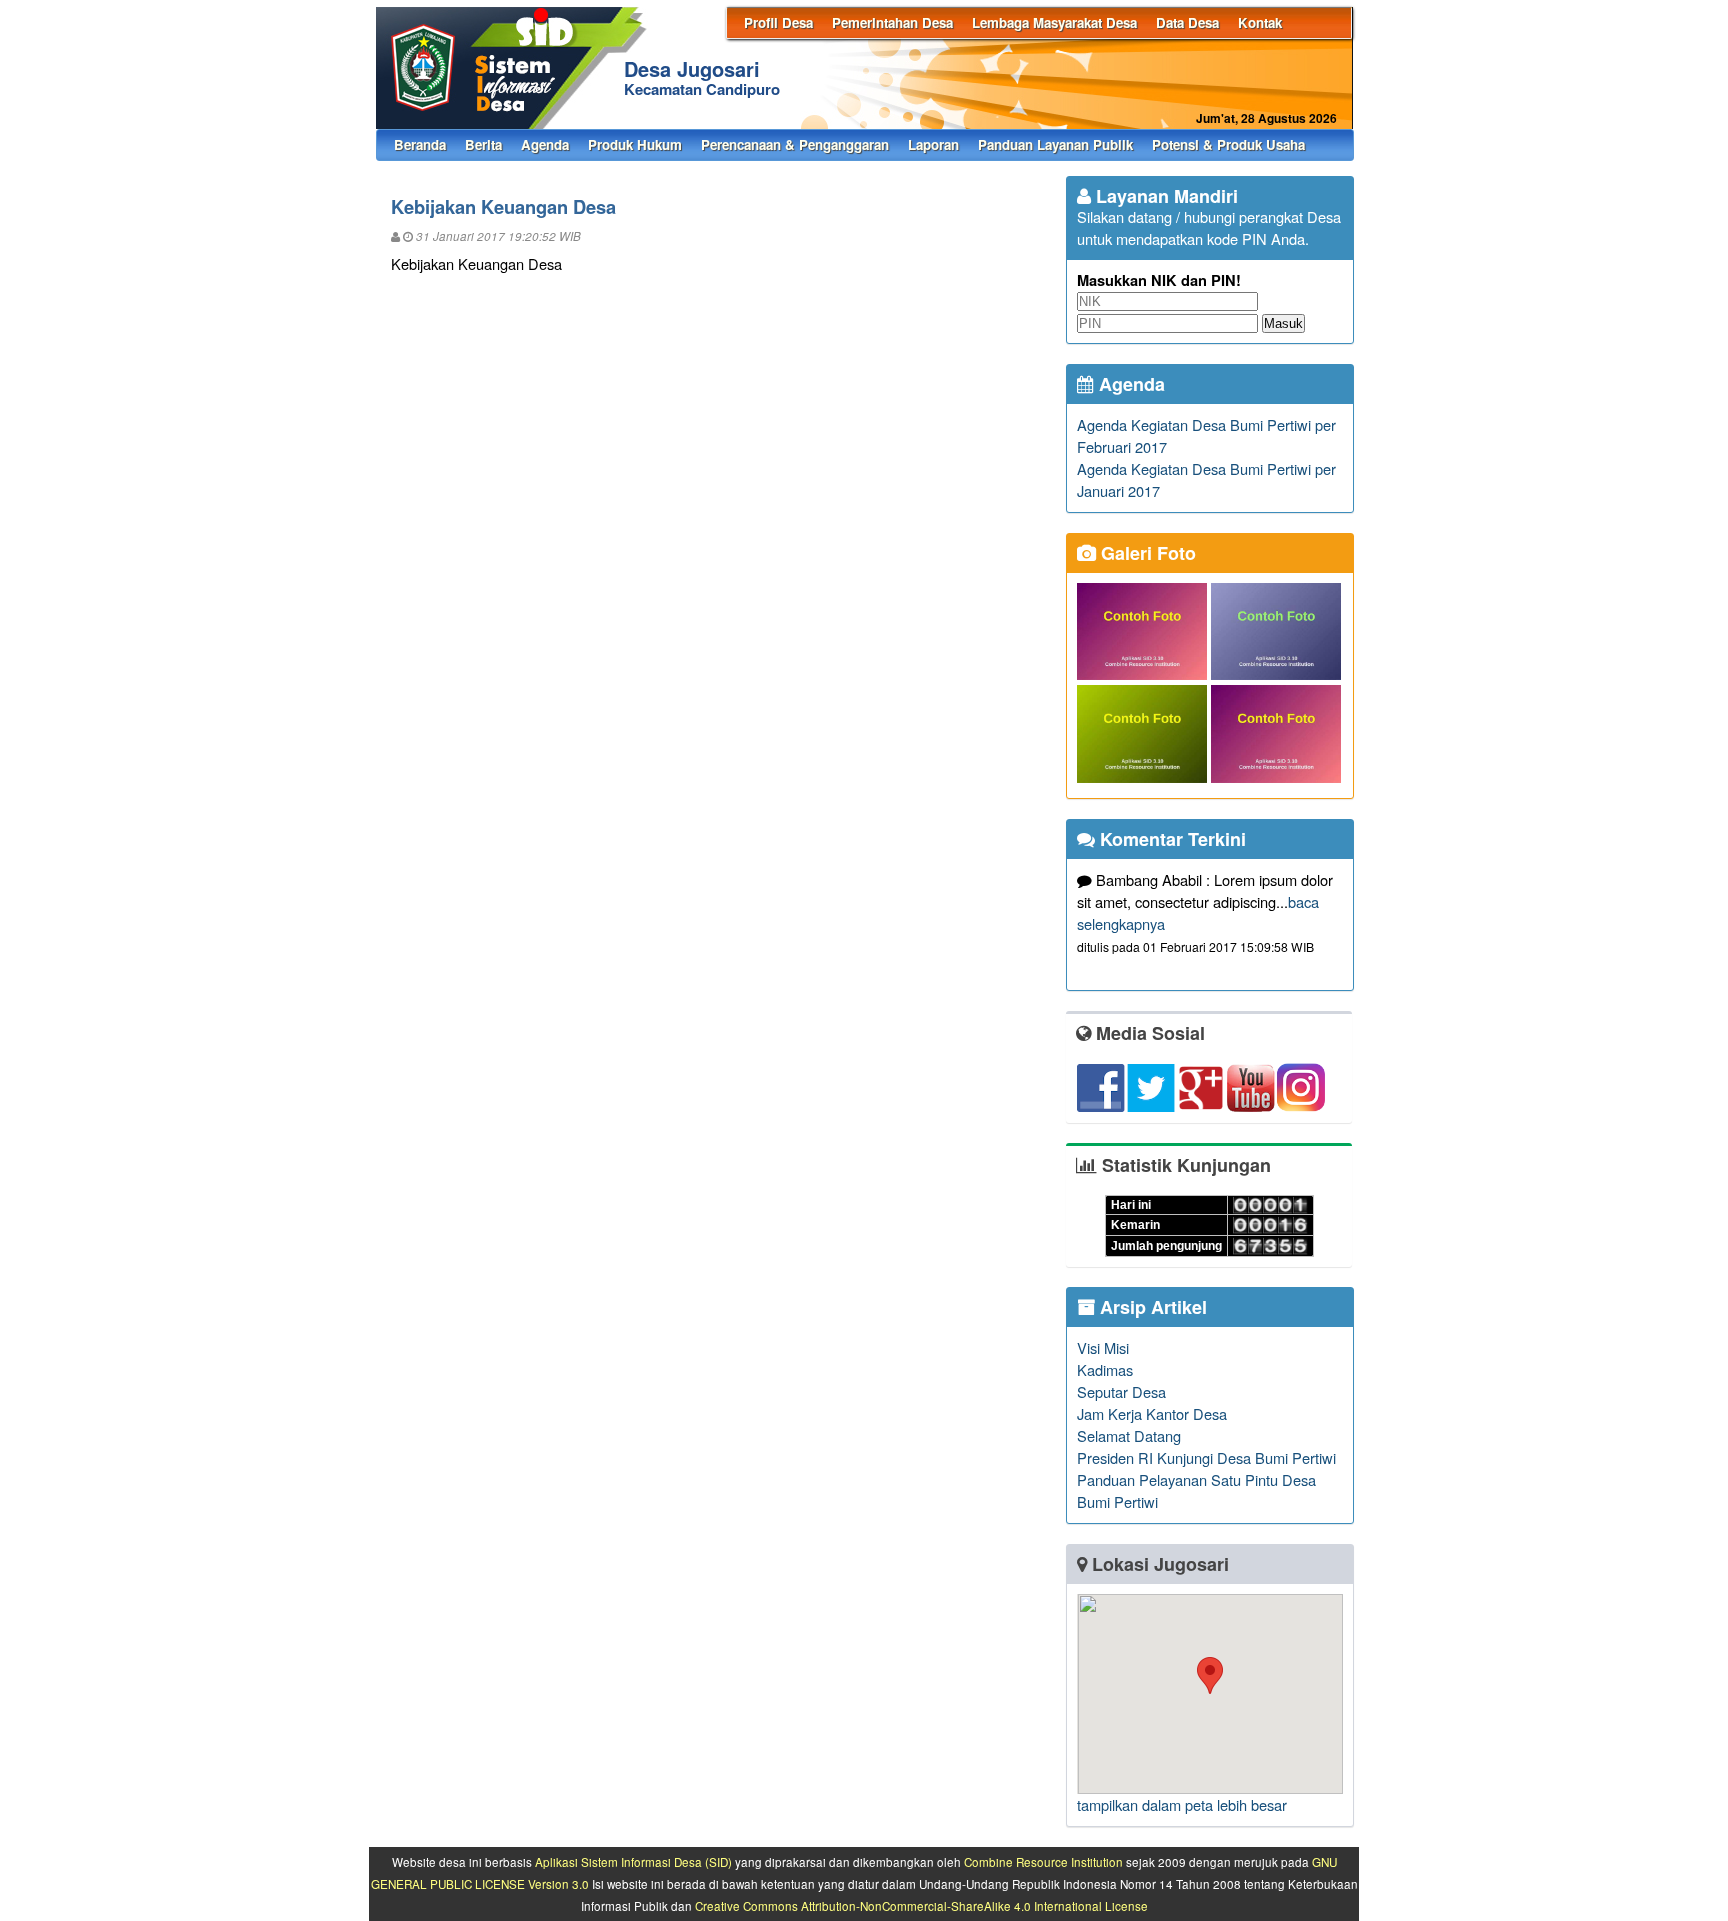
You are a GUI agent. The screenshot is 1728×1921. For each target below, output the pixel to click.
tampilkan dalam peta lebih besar (1182, 1804)
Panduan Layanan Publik (1055, 144)
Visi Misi (1103, 1347)
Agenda (545, 144)
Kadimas (1105, 1369)
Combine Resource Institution (1043, 1862)
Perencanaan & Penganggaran (795, 144)
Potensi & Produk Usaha (1228, 144)
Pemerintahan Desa (892, 22)
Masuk (1283, 323)
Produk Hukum (635, 144)
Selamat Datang (1129, 1435)
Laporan (933, 144)
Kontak (1260, 22)
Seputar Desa (1121, 1391)
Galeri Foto (1146, 553)
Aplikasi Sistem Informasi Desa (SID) (633, 1862)
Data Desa (1187, 22)
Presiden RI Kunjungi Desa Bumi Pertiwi (1206, 1457)
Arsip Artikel (1151, 1307)
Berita (483, 144)
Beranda (420, 144)
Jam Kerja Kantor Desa (1152, 1413)
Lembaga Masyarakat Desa (1054, 22)
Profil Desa (778, 22)
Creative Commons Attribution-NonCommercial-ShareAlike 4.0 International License (921, 1906)
